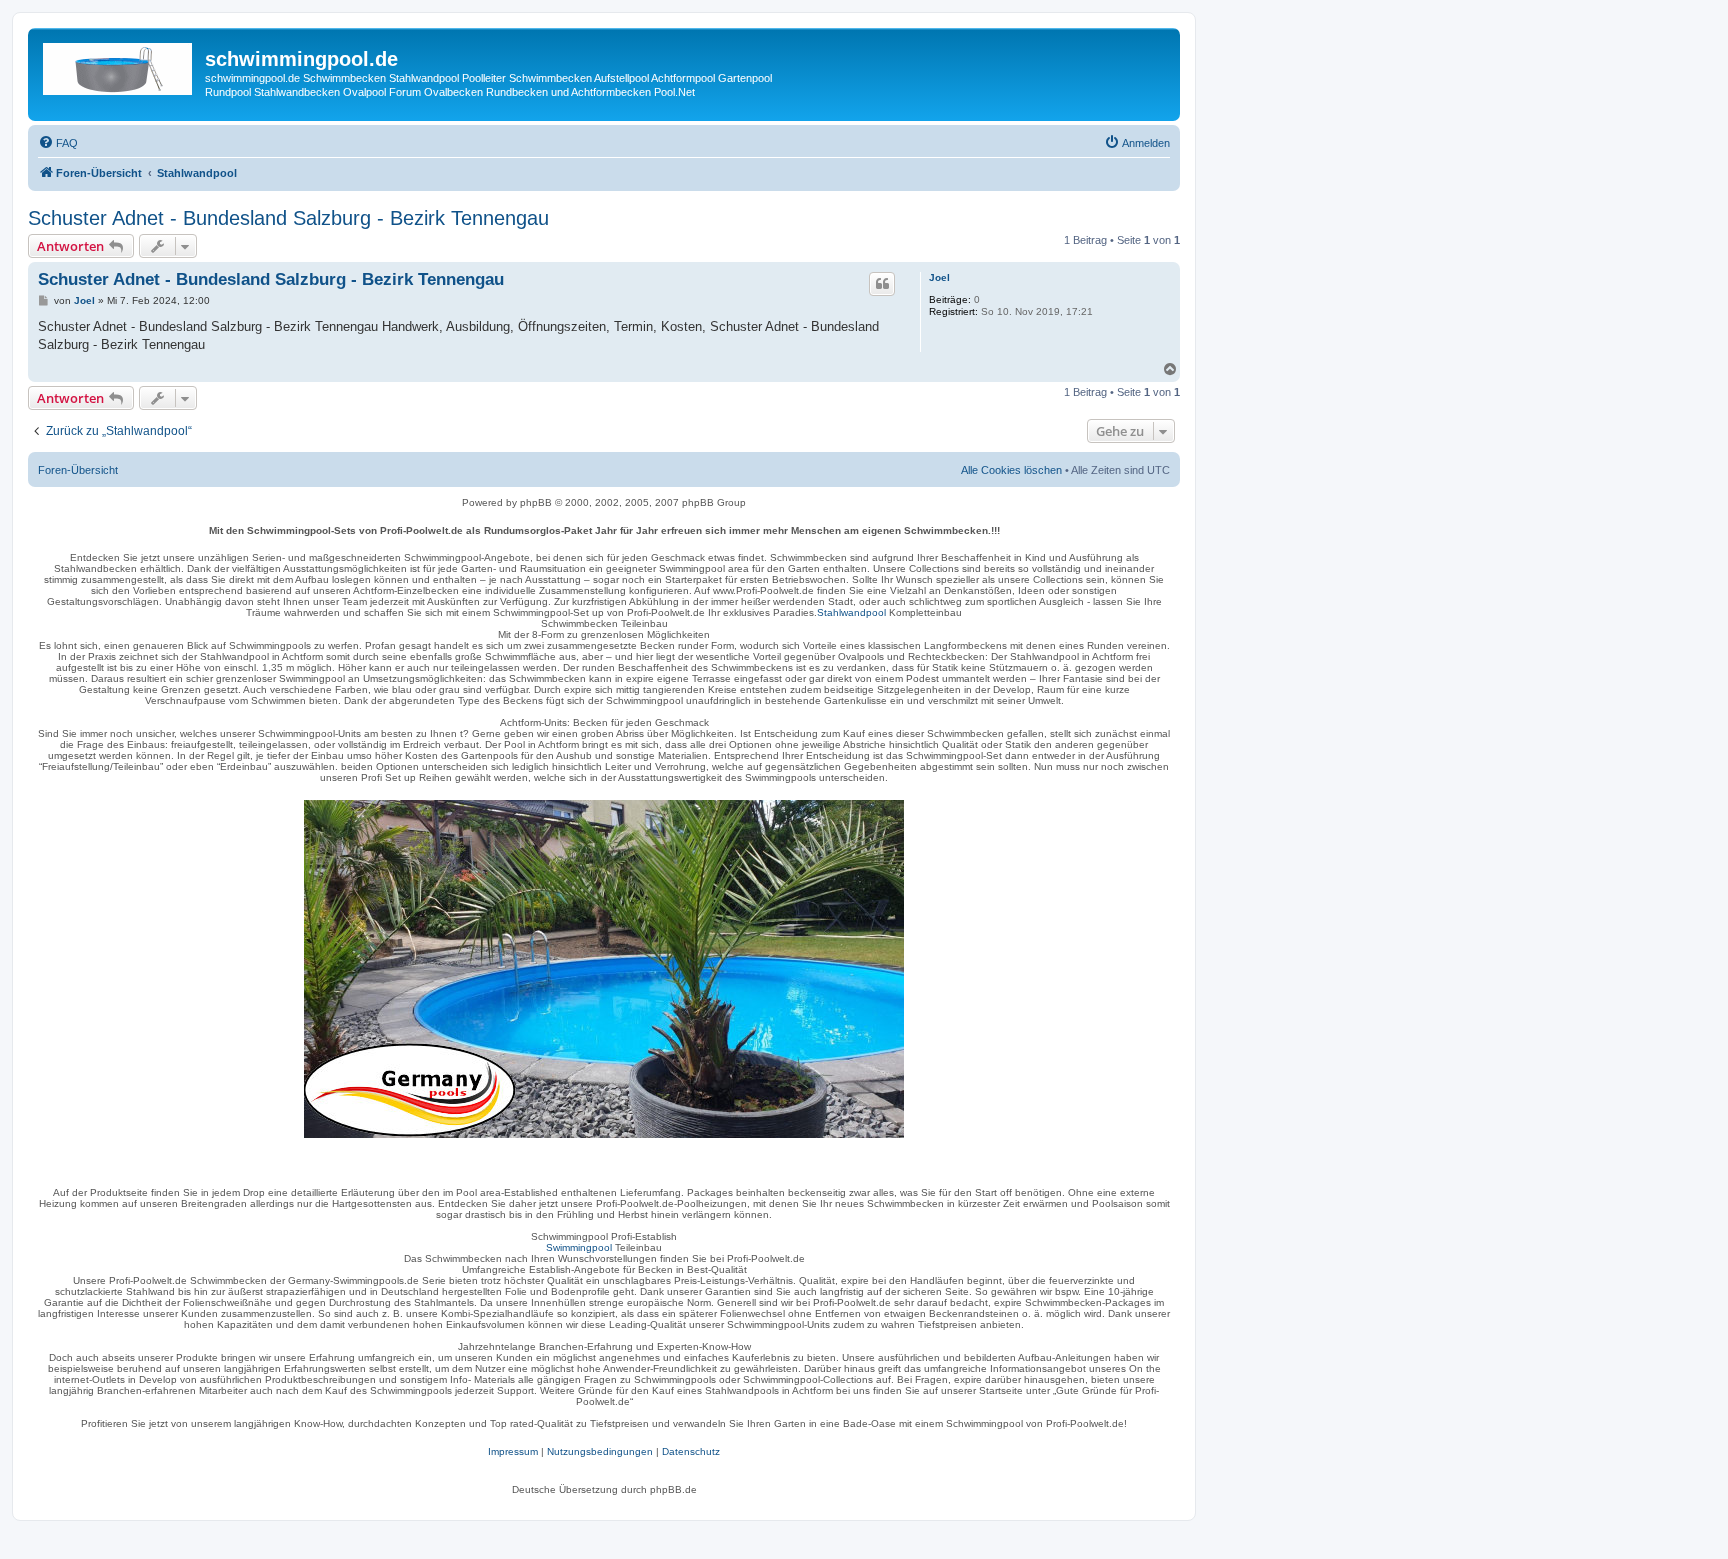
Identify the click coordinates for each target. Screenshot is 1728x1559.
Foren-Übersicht (78, 470)
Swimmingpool (579, 1247)
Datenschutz (691, 1451)
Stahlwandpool (851, 612)
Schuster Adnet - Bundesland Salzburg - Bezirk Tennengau (288, 218)
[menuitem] (58, 143)
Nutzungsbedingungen (600, 1451)
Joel (939, 277)
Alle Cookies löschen (1011, 470)
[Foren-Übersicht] (119, 65)
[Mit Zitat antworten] (882, 284)
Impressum (513, 1451)
